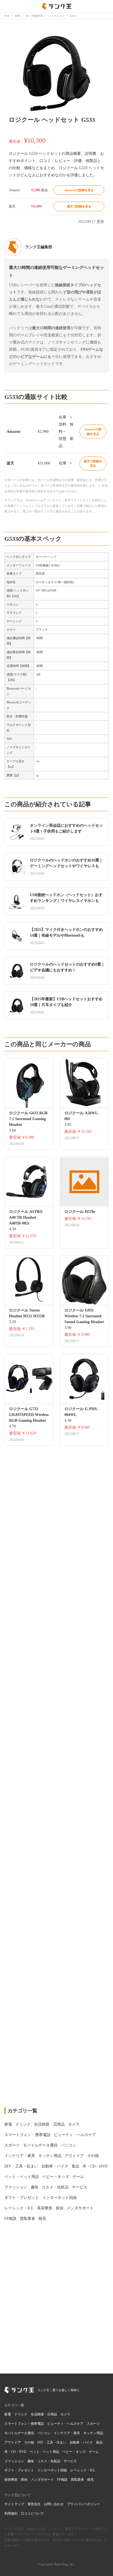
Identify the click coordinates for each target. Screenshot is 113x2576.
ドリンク (21, 2414)
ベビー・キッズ (74, 2452)
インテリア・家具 (67, 2433)
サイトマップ (14, 2504)
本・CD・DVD (15, 2452)
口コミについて (32, 2513)
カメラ (65, 2414)
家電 (8, 2414)
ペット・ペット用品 (44, 2452)
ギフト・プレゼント (19, 2470)
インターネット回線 (52, 2470)
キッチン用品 (93, 2433)
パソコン (44, 2433)
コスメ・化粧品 (49, 2461)
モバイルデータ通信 (19, 2433)
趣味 (31, 2461)
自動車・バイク (81, 2442)
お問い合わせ (54, 2504)
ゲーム (94, 2452)
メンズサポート (42, 2480)
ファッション (14, 2461)
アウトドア (13, 2442)
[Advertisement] (56, 1858)
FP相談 (62, 2480)
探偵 (24, 2480)
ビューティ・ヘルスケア (65, 2424)
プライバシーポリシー (83, 2504)
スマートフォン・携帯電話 (24, 2424)
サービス (70, 2461)
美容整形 (11, 2480)
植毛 (91, 2480)
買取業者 (77, 2480)
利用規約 (11, 2513)
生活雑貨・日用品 (44, 2414)
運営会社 (34, 2504)
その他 (29, 2442)
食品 (99, 2442)
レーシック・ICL (83, 2470)
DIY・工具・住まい (52, 2442)
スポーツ (93, 2424)
